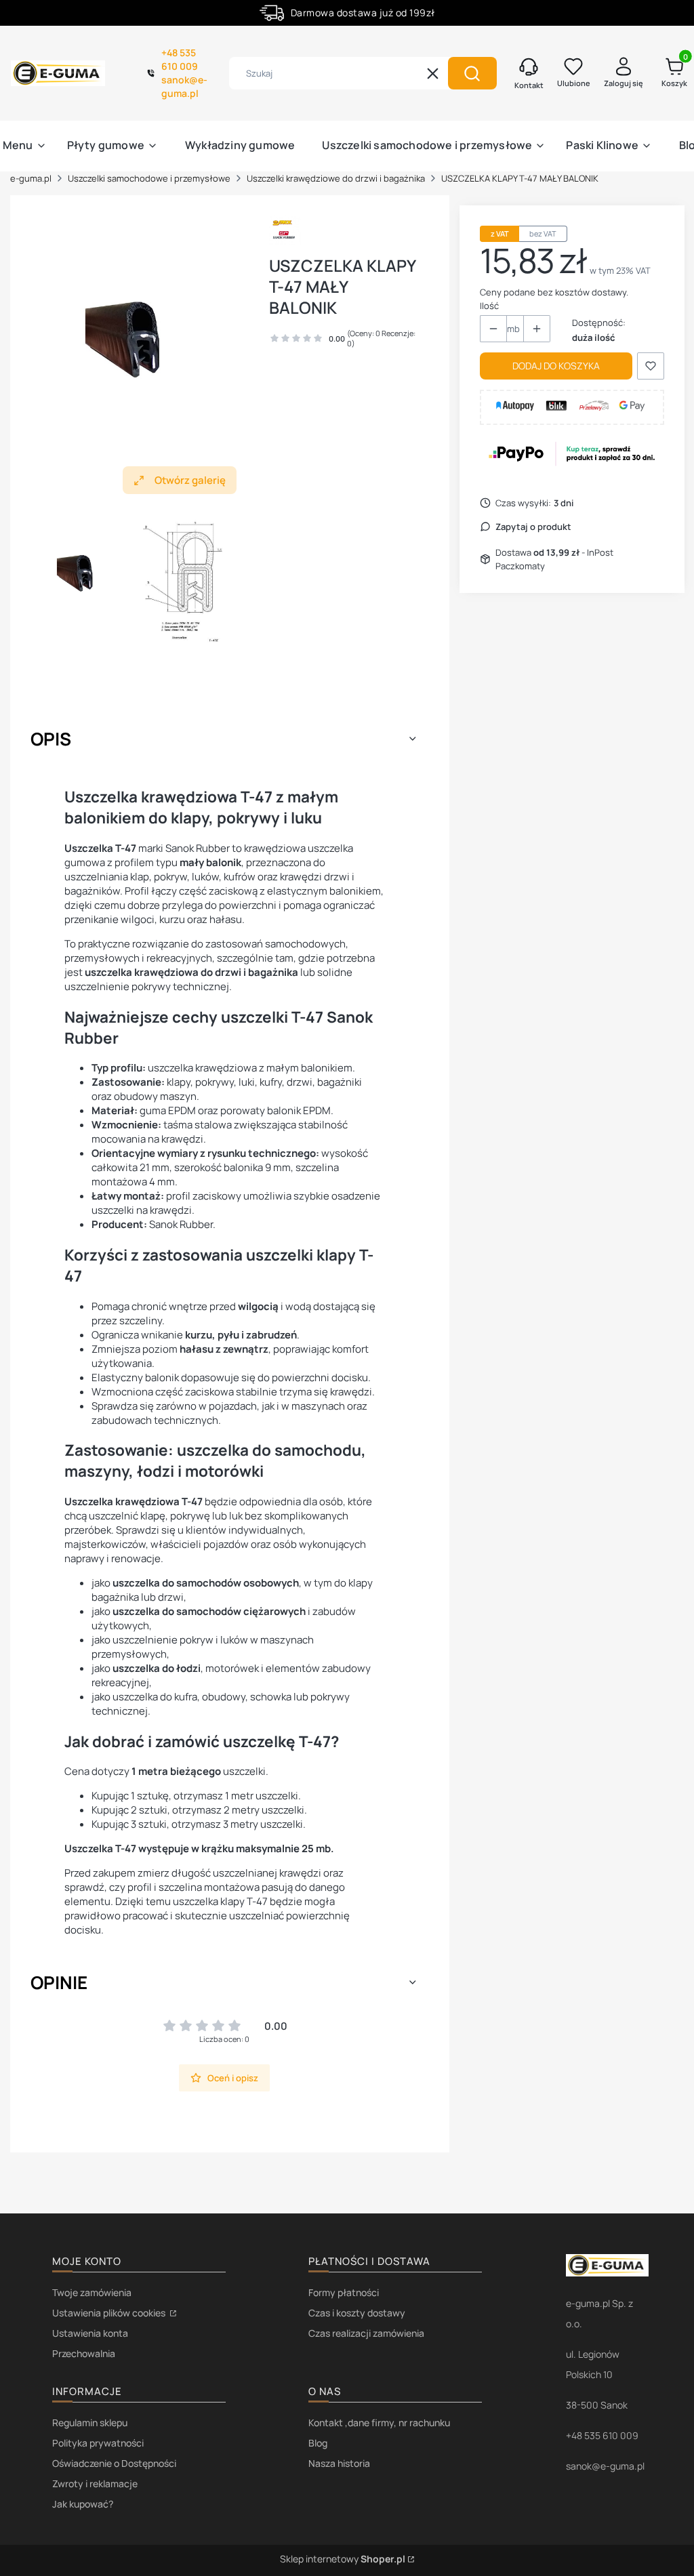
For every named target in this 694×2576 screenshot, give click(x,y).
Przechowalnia (84, 2353)
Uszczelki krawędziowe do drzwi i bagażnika (336, 178)
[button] (472, 73)
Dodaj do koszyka (556, 366)
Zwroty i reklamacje (95, 2483)
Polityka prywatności (98, 2443)
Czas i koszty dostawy (357, 2313)
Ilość (489, 306)
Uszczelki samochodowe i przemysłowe (149, 178)
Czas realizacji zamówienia (366, 2333)
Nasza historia (339, 2463)
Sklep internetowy (343, 2559)
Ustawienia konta (90, 2333)
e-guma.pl (31, 178)
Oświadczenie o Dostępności (114, 2463)
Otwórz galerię (190, 480)
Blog (318, 2443)
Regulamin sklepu (90, 2422)
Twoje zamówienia (92, 2292)
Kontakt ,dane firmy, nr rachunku (379, 2422)
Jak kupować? (83, 2504)
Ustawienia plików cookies (110, 2313)
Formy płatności (344, 2292)
